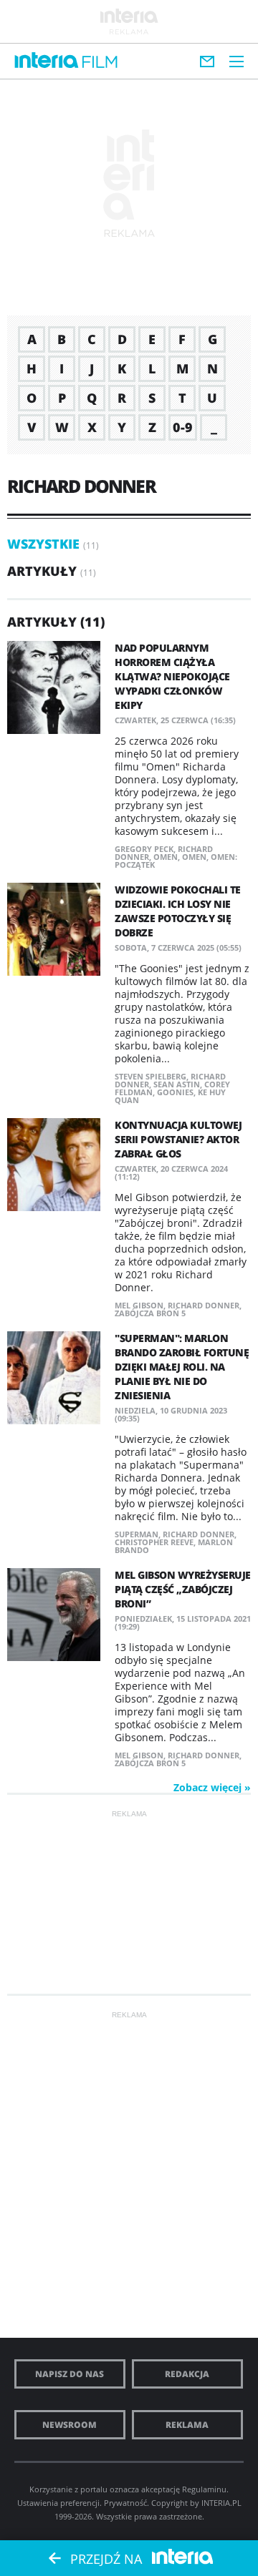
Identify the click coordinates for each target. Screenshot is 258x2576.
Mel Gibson (139, 1305)
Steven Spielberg (150, 1076)
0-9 (183, 427)
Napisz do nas (70, 2374)
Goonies (175, 1092)
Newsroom (70, 2425)
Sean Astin (177, 1084)
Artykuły (42, 571)
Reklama (187, 2425)
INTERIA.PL (221, 2503)
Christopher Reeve (154, 1542)
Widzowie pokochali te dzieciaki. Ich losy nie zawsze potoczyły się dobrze (178, 911)
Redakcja (187, 2374)
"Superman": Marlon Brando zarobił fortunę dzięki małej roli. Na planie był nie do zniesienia (182, 1367)
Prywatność (125, 2503)
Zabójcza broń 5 (150, 1313)
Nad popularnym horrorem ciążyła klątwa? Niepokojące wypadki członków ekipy (172, 676)
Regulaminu (204, 2489)
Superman (137, 1534)
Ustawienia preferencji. (59, 2503)
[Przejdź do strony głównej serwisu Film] (100, 63)
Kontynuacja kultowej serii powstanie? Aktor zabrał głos (178, 1139)
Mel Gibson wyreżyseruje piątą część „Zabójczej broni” (183, 1589)
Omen (166, 857)
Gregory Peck (144, 849)
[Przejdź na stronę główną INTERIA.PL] (47, 61)
